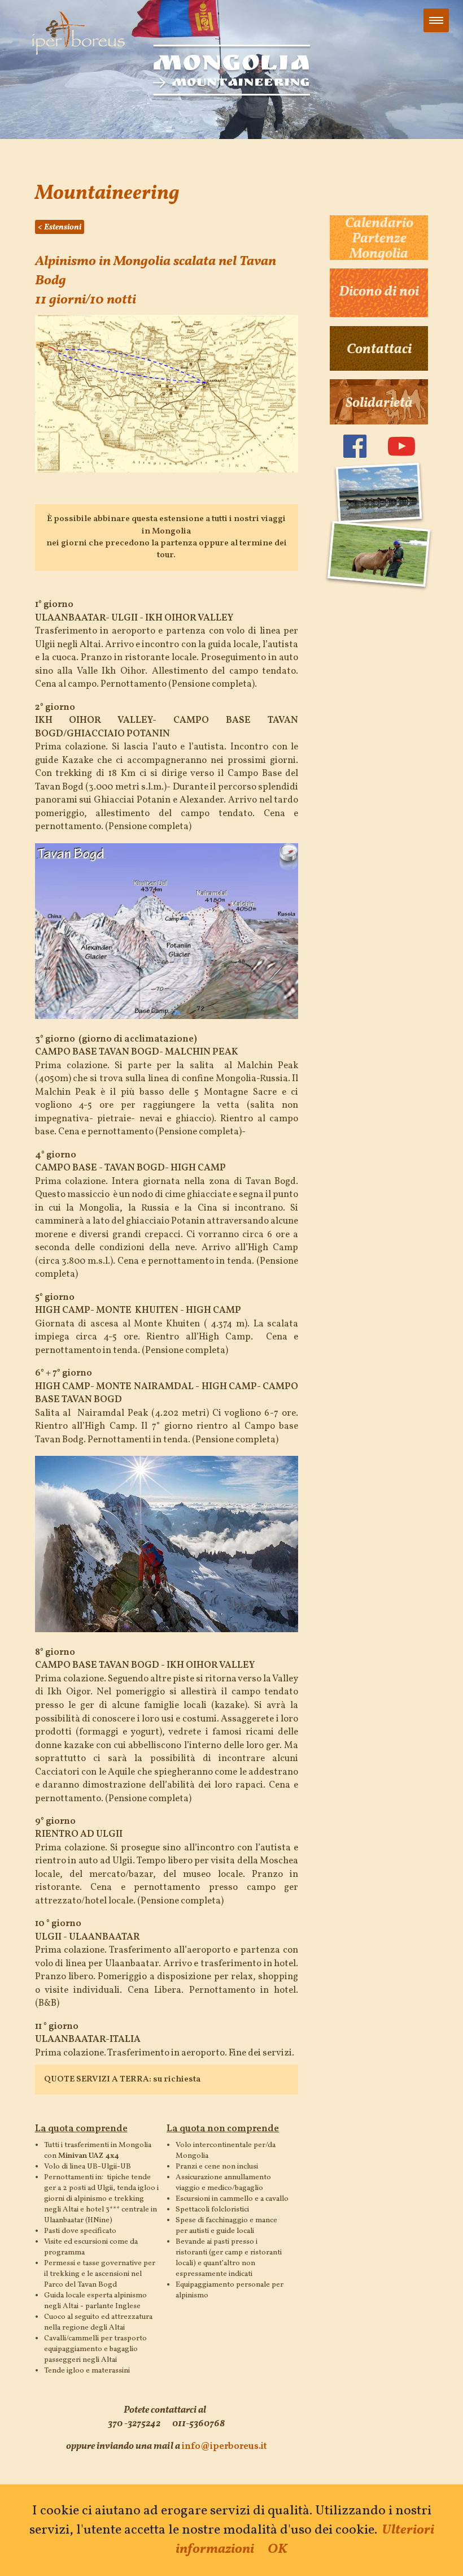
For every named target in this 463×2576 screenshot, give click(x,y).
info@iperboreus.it (224, 2446)
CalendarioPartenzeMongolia (379, 239)
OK (278, 2549)
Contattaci (379, 350)
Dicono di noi (379, 292)
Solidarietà (379, 404)
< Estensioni (60, 227)
